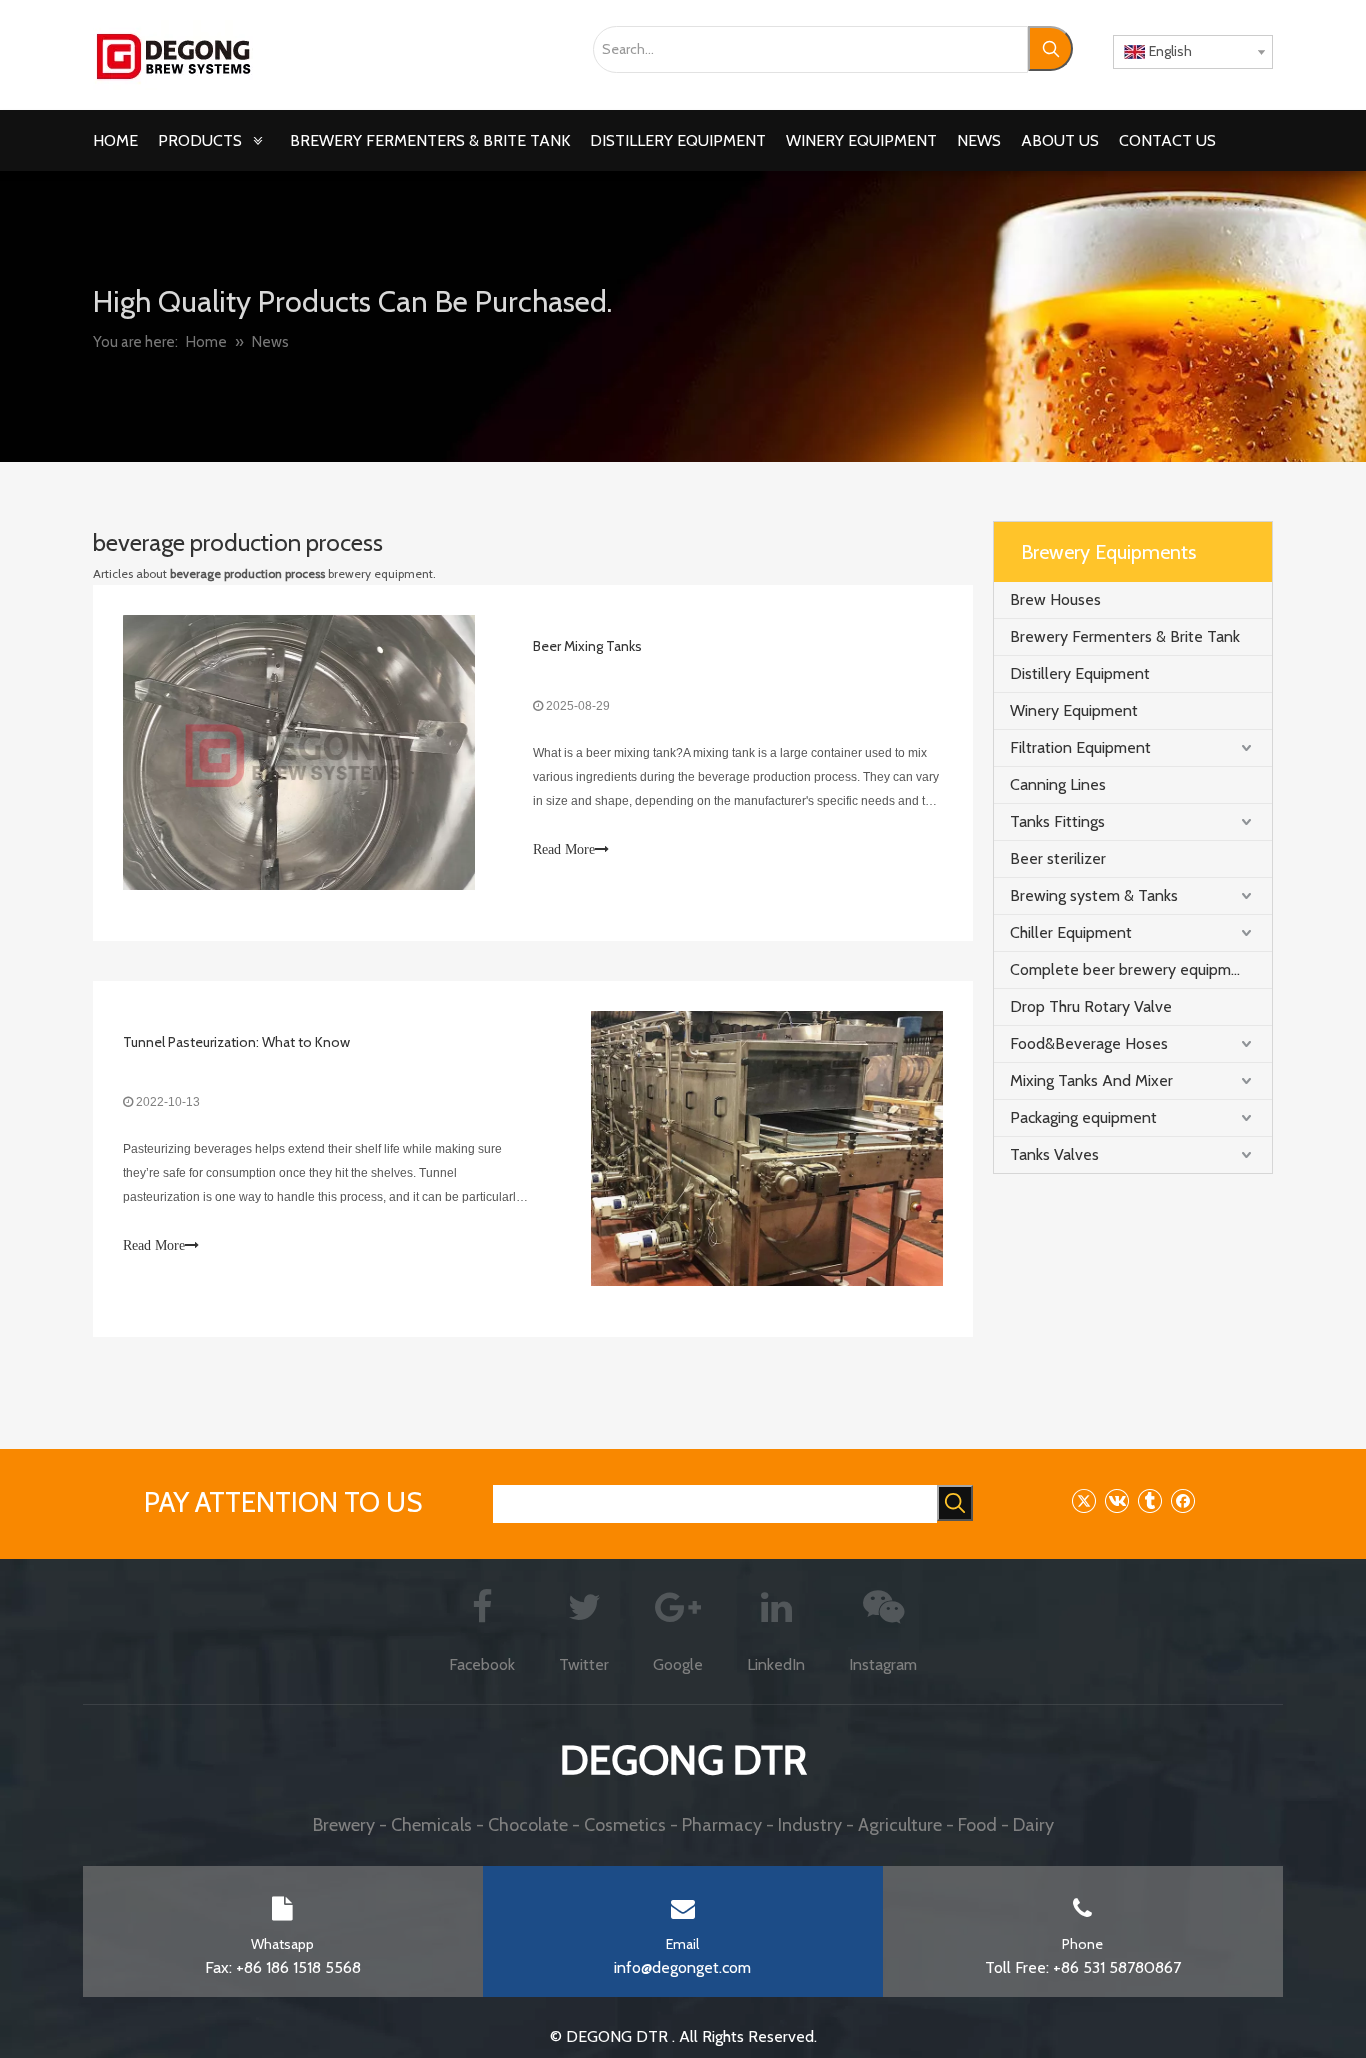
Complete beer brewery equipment (1132, 969)
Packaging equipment (1083, 1117)
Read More (564, 849)
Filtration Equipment (1080, 747)
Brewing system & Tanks (1094, 895)
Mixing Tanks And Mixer (1091, 1080)
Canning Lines (1058, 784)
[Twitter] (1083, 1500)
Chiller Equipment (1071, 932)
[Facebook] (1182, 1500)
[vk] (1116, 1500)
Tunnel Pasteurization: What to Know (236, 1042)
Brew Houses (1055, 599)
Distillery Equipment (1080, 673)
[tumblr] (1149, 1500)
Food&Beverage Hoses (1089, 1043)
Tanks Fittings (1057, 821)
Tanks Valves (1054, 1154)
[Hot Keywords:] (1050, 48)
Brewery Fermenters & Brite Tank (1125, 636)
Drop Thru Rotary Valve (1091, 1006)
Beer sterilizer (1058, 858)
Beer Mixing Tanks (587, 646)
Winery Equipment (1074, 710)
